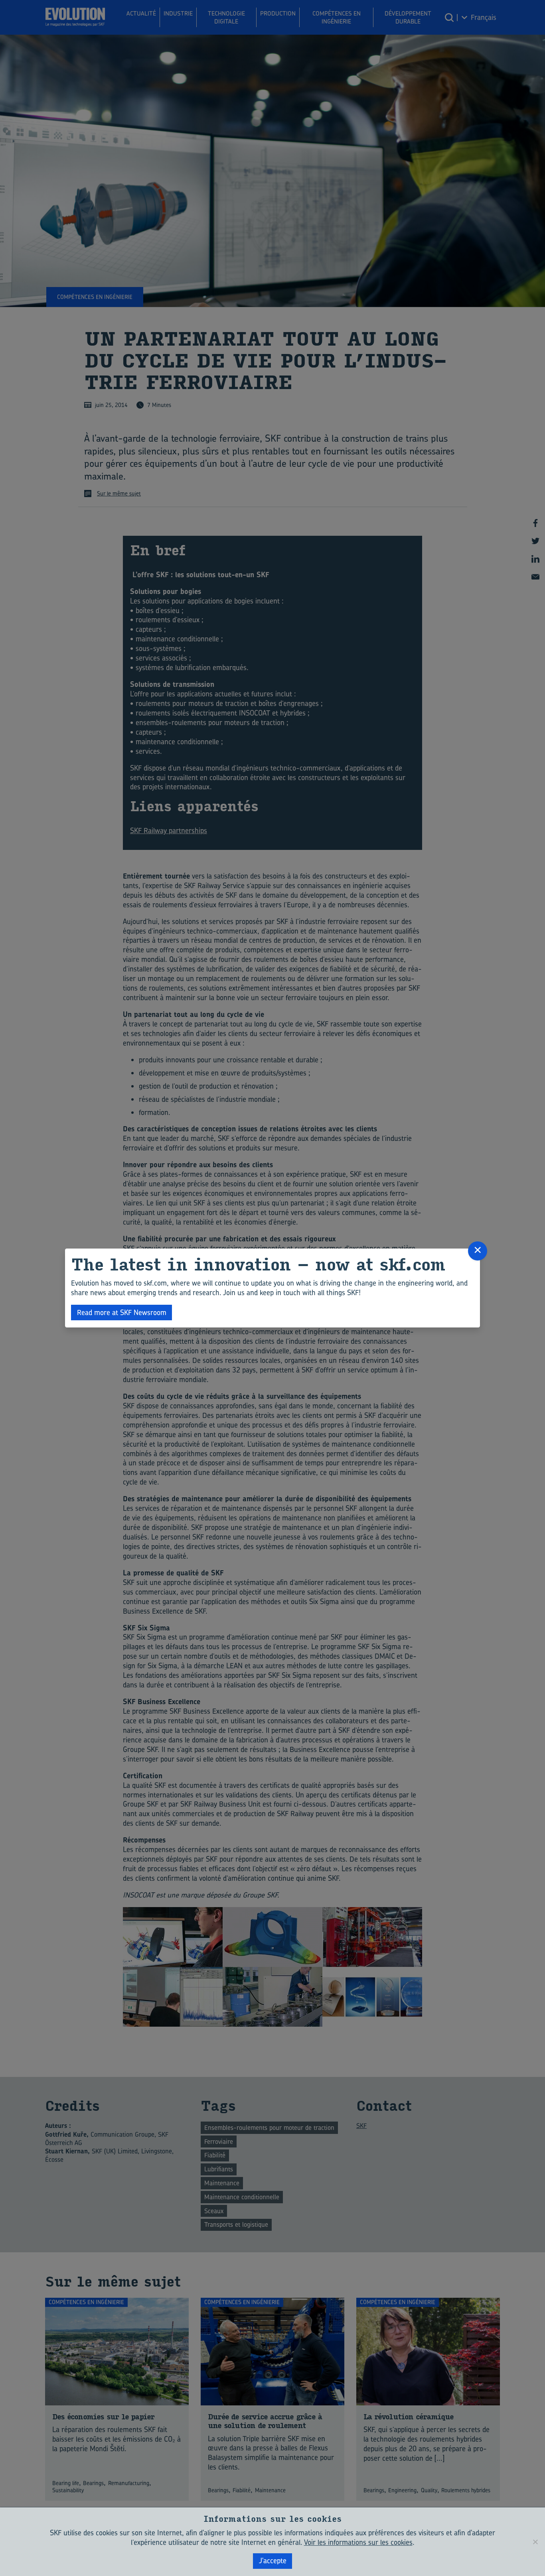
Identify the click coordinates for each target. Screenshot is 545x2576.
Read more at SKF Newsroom (122, 1313)
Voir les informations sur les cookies (358, 2542)
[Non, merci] (535, 2542)
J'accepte (273, 2561)
